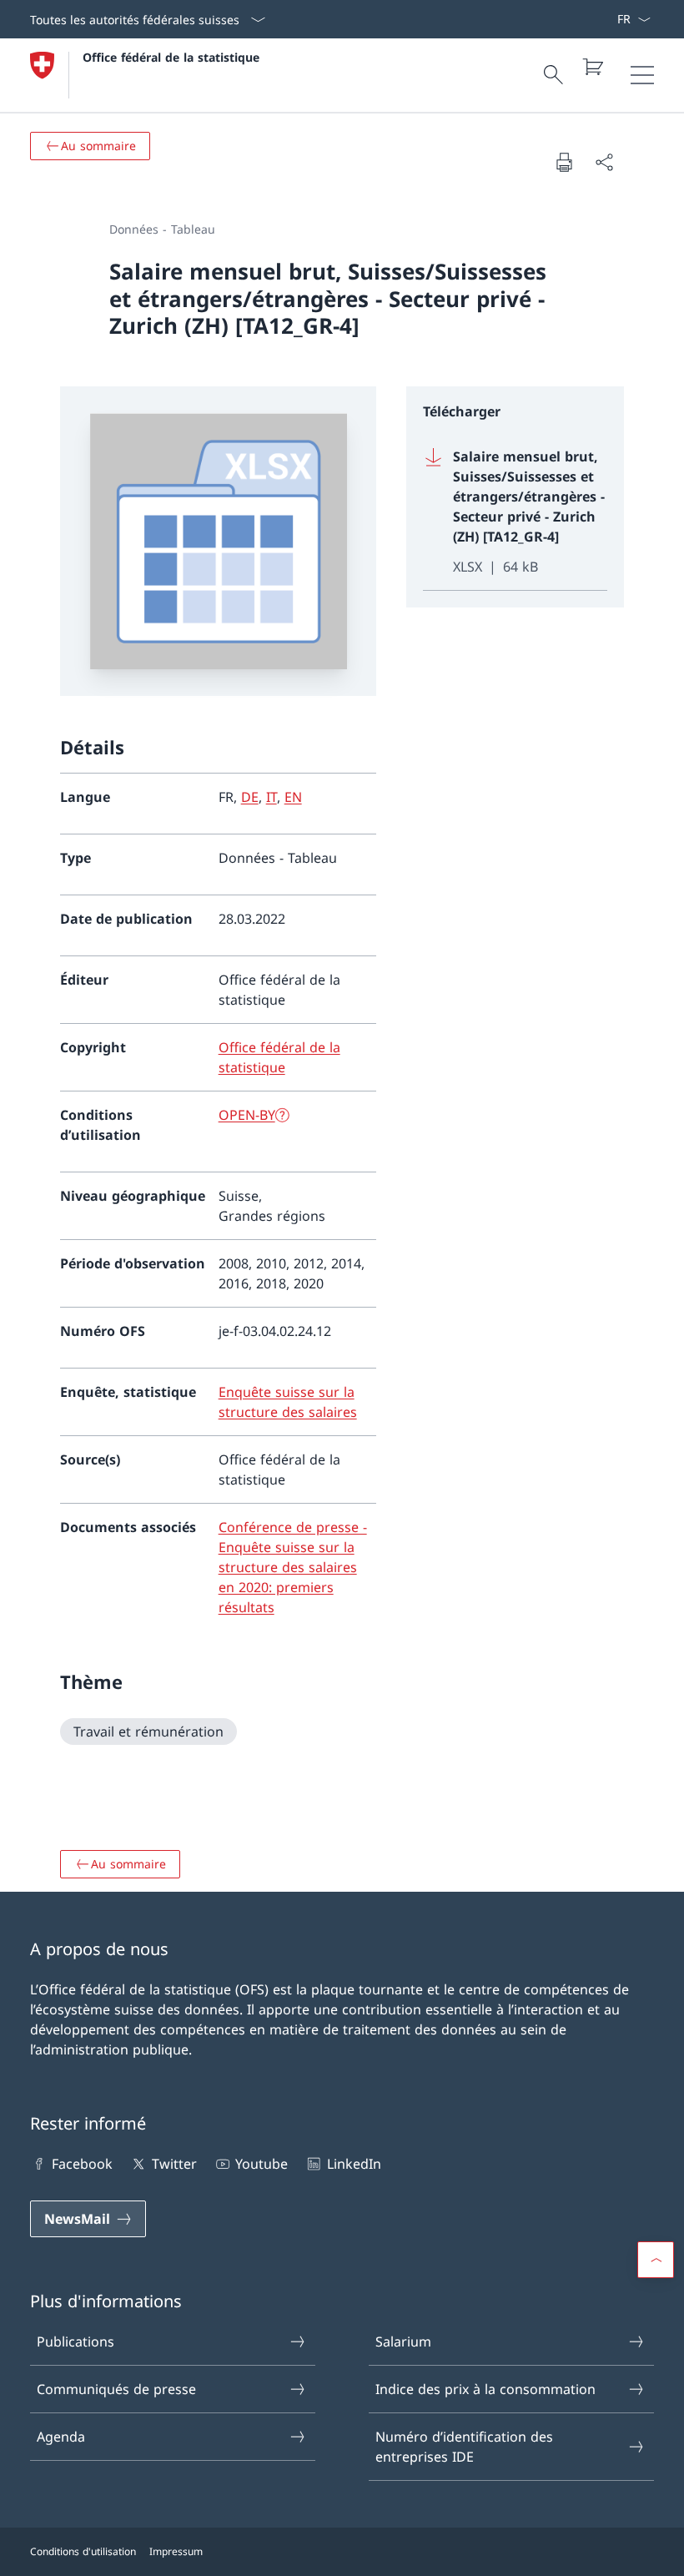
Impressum (176, 2551)
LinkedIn (354, 2164)
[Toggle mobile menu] (642, 75)
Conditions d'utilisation (83, 2551)
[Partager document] (604, 162)
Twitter (174, 2164)
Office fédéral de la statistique (171, 57)
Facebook (82, 2164)
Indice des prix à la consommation (485, 2389)
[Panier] (592, 67)
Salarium (403, 2342)
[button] (656, 2260)
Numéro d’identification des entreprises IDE (464, 2447)
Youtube (262, 2164)
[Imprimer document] (564, 162)
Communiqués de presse (116, 2389)
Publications (75, 2342)
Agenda (61, 2437)
